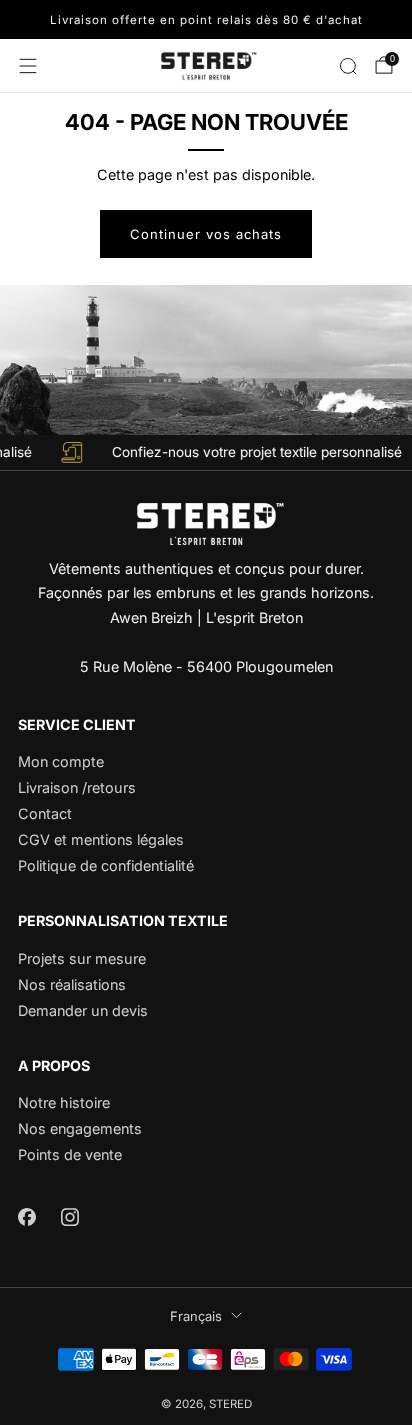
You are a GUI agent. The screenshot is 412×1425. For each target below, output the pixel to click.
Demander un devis (83, 1010)
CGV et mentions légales (101, 839)
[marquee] (206, 452)
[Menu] (28, 66)
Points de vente (70, 1154)
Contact (45, 813)
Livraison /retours (77, 787)
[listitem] (206, 20)
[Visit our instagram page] (69, 1217)
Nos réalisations (72, 984)
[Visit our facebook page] (26, 1217)
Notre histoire (64, 1102)
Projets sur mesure (82, 958)
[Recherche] (348, 66)
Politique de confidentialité (106, 865)
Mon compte (61, 761)
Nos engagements (80, 1128)
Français (196, 1316)
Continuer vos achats (206, 234)
